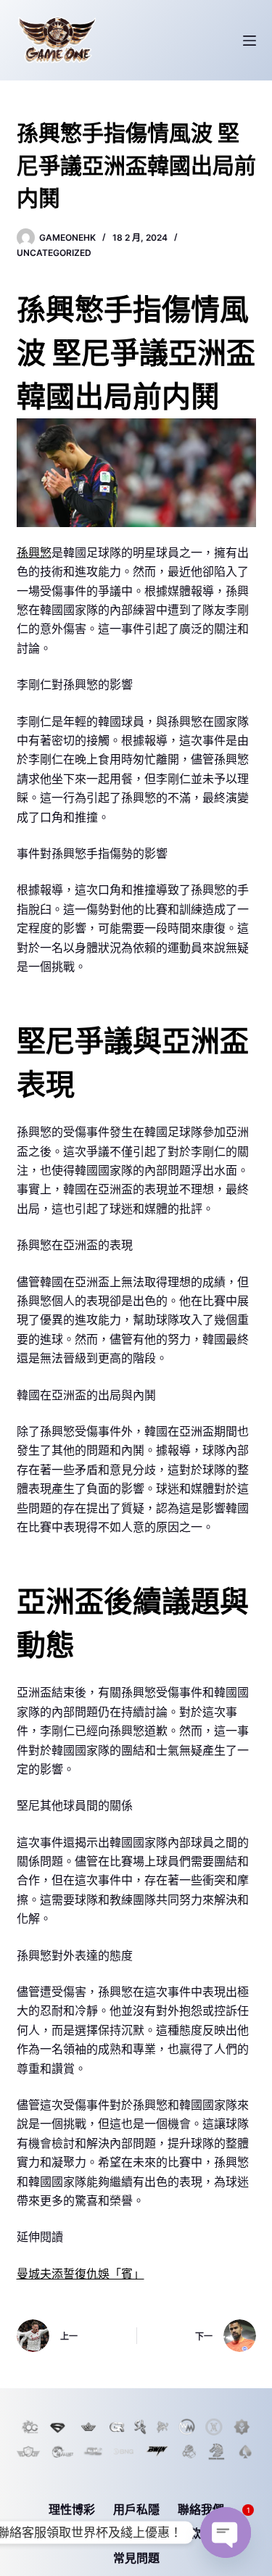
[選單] (250, 41)
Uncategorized (54, 253)
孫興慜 (34, 552)
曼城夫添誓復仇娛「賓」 (81, 2274)
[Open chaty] (226, 2532)
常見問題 (136, 2558)
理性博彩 (72, 2509)
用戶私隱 (136, 2509)
